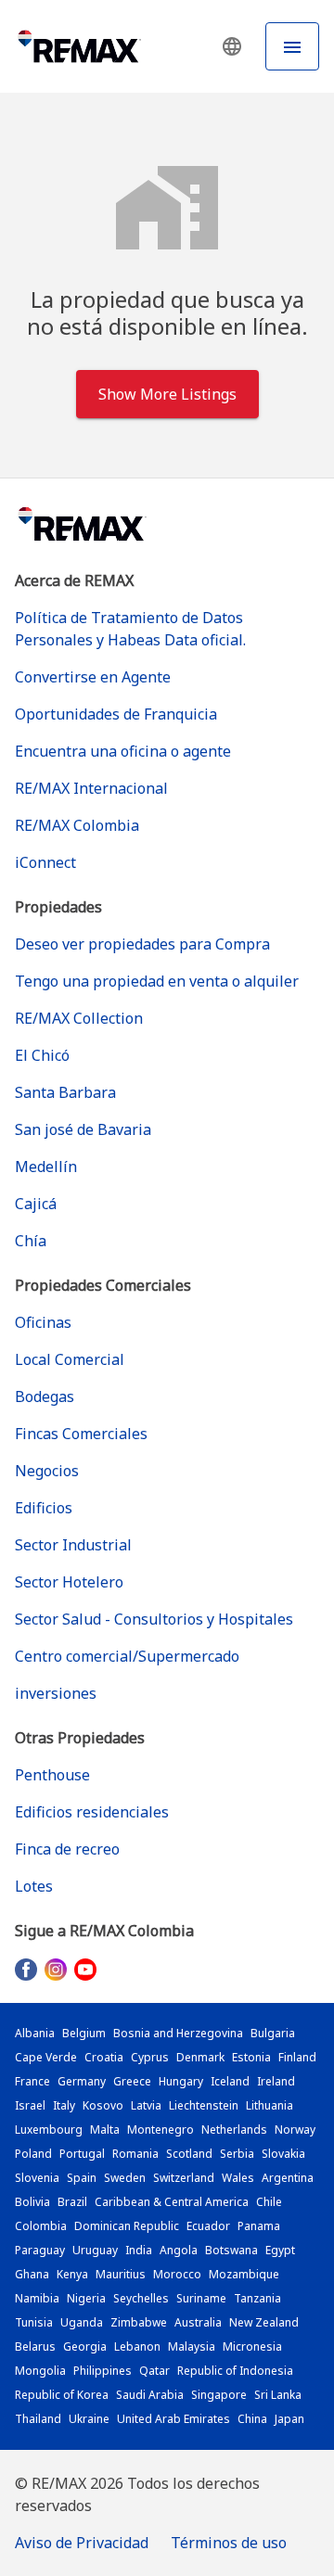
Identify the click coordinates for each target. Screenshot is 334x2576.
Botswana (231, 2250)
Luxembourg (49, 2130)
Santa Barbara (65, 1092)
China (252, 2419)
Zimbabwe (139, 2322)
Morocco (177, 2274)
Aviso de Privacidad (82, 2543)
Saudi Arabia (150, 2395)
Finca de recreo (67, 1849)
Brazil (72, 2202)
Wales (238, 2178)
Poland (33, 2154)
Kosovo (103, 2105)
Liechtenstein (204, 2105)
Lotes (34, 1886)
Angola (179, 2250)
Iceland (230, 2081)
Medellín (46, 1167)
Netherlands (234, 2130)
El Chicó (42, 1055)
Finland (297, 2057)
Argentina (288, 2178)
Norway (295, 2130)
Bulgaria (273, 2033)
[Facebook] (26, 1969)
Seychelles (141, 2298)
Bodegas (45, 1396)
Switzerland (184, 2178)
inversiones (56, 1693)
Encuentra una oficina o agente (123, 751)
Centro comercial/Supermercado (127, 1656)
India (139, 2250)
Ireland (276, 2081)
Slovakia (283, 2154)
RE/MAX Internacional (91, 788)
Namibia (37, 2298)
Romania (135, 2154)
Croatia (104, 2057)
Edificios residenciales (92, 1812)
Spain (82, 2178)
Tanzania (257, 2298)
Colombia (41, 2226)
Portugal (82, 2154)
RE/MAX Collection (79, 1018)
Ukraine (89, 2419)
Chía (31, 1241)
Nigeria (86, 2298)
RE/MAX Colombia (77, 825)
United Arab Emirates (173, 2419)
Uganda (82, 2322)
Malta (105, 2130)
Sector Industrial (73, 1545)
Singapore (219, 2395)
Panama (259, 2226)
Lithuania (270, 2105)
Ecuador (208, 2226)
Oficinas (43, 1322)
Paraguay (40, 2250)
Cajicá (36, 1204)
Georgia (85, 2346)
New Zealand (264, 2322)
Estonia (251, 2057)
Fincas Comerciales (81, 1434)
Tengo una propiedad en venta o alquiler (157, 981)
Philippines (103, 2371)
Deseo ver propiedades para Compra (142, 944)
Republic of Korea (62, 2395)
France (32, 2081)
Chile (269, 2202)
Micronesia (252, 2346)
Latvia (146, 2105)
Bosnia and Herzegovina (178, 2033)
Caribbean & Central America (172, 2202)
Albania (35, 2033)
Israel (30, 2105)
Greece (132, 2081)
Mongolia (40, 2371)
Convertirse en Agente (93, 677)
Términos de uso (229, 2543)
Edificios (44, 1508)
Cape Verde (46, 2057)
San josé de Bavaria (83, 1129)
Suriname (201, 2298)
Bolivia (32, 2202)
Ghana (32, 2274)
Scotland (189, 2154)
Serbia (237, 2154)
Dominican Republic (127, 2226)
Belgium (84, 2033)
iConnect (45, 862)
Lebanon (137, 2346)
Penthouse (52, 1775)
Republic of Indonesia (235, 2371)
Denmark (200, 2057)
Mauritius (121, 2274)
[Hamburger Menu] (292, 46)
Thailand (38, 2419)
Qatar (154, 2371)
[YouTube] (85, 1969)
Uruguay (95, 2250)
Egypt (280, 2250)
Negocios (47, 1471)
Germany (82, 2081)
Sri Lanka (278, 2395)
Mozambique (244, 2274)
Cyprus (150, 2057)
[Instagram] (56, 1969)
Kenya (72, 2274)
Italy (64, 2105)
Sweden (125, 2178)
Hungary (181, 2081)
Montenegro (161, 2130)
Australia (198, 2322)
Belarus (35, 2346)
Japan (289, 2419)
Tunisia (34, 2322)
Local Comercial (70, 1359)
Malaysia (192, 2346)
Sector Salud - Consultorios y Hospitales (154, 1619)
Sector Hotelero (69, 1582)
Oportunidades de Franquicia (116, 714)
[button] (232, 46)
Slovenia (37, 2178)
